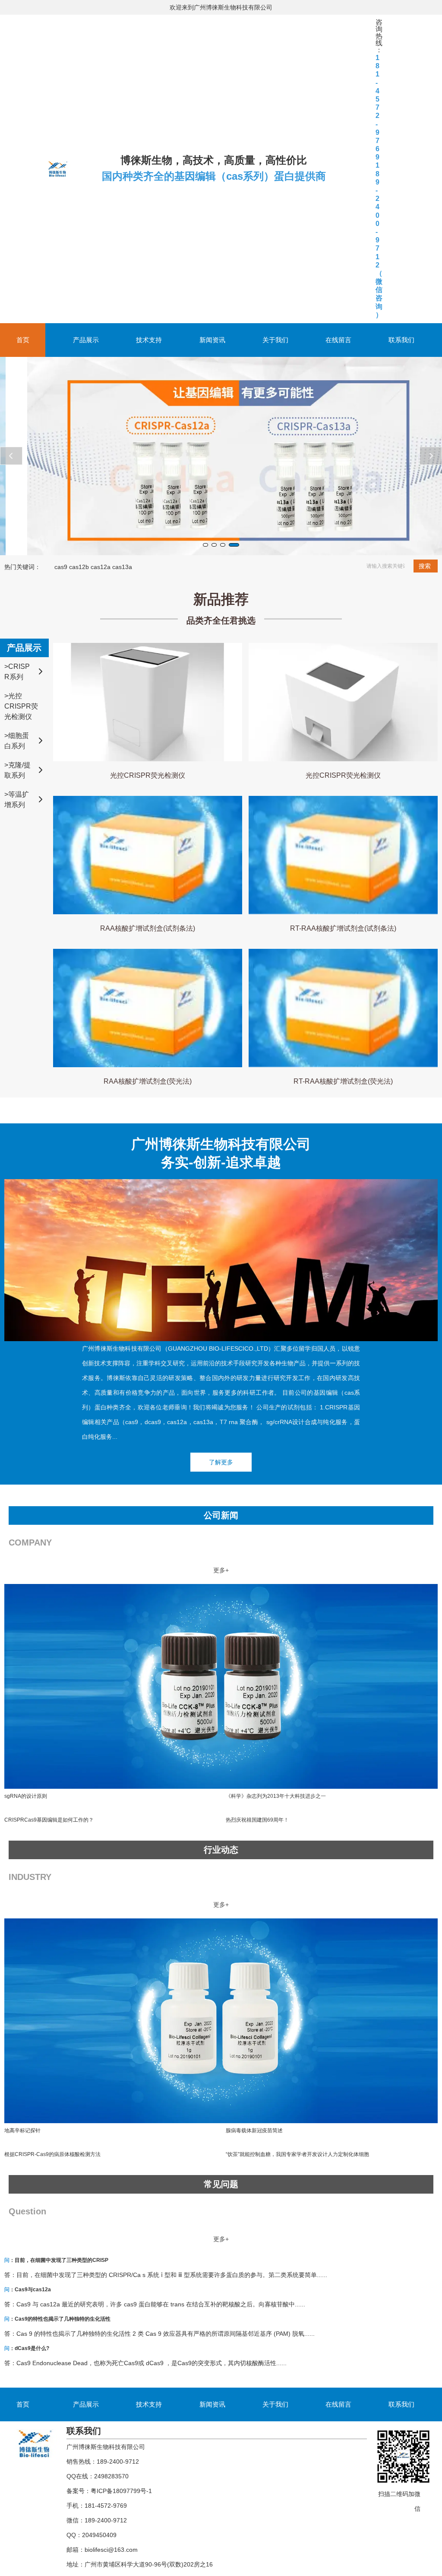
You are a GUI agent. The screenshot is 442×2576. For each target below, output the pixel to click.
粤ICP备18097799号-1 (121, 2491)
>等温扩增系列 (17, 800)
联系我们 (401, 340)
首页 (23, 340)
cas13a (122, 567)
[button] (208, 545)
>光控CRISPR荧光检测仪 (21, 706)
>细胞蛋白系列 (17, 741)
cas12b (79, 567)
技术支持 (149, 340)
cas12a (101, 567)
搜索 (425, 566)
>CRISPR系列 (17, 672)
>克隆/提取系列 (17, 770)
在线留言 (338, 340)
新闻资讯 (212, 340)
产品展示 (86, 340)
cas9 (61, 567)
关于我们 (275, 340)
